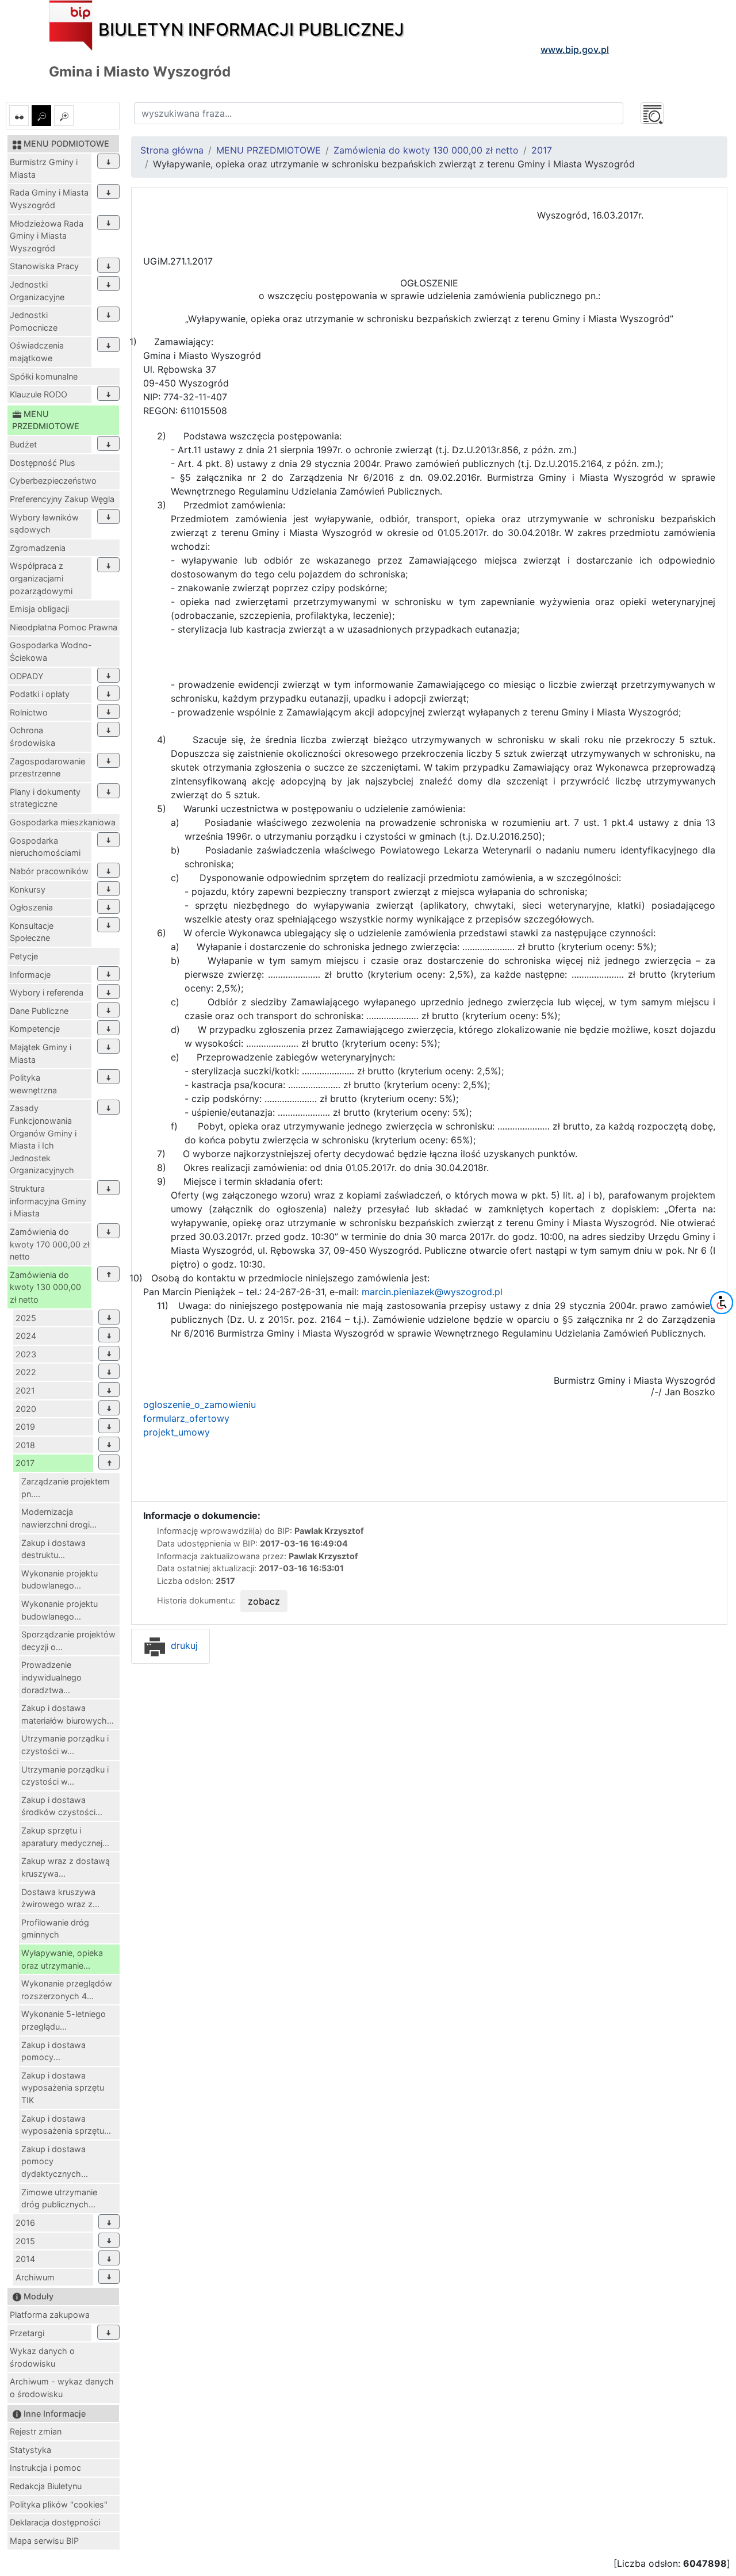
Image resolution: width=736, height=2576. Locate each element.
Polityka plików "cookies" (59, 2504)
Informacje (30, 975)
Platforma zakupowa (50, 2315)
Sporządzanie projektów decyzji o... (68, 1641)
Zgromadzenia (38, 548)
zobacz (264, 1601)
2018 (25, 1445)
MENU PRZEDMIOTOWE (269, 150)
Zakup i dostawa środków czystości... (62, 1806)
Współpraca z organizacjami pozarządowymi (41, 578)
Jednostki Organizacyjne (37, 291)
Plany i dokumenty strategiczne (45, 798)
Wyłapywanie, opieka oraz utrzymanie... (62, 1959)
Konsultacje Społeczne (32, 932)
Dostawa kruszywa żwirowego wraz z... (60, 1898)
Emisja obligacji (39, 609)
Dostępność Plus (43, 463)
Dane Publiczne (39, 1011)
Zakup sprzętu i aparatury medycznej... (65, 1837)
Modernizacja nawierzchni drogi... (59, 1518)
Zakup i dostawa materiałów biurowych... (68, 1714)
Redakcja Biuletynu (46, 2486)
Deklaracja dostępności (55, 2522)
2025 (26, 1318)
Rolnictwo (29, 712)
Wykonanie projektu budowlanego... (60, 1580)
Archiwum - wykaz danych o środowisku (62, 2388)
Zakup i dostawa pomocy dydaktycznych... (55, 2161)
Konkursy (28, 889)
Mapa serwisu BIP (44, 2541)
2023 (26, 1354)
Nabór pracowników (49, 871)
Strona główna (172, 150)
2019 (25, 1427)
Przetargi (27, 2333)
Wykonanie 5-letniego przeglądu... (64, 2020)
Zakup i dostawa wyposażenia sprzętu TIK (63, 2088)
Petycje (24, 956)
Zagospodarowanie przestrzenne (47, 768)
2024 (26, 1336)
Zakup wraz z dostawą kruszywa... (66, 1867)
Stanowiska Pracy (44, 266)
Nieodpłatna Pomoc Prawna (64, 627)
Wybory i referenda (47, 992)
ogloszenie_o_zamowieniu (200, 1404)
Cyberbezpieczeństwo (53, 481)
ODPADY (27, 676)
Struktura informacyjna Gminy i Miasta (48, 1201)
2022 (26, 1372)
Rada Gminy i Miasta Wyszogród (49, 199)
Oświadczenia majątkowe (37, 352)
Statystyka (30, 2450)
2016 (25, 2223)
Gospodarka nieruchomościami (45, 847)
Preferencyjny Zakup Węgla (62, 499)
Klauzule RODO (39, 394)
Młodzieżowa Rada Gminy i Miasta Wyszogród (47, 236)
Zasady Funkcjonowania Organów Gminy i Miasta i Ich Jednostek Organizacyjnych (43, 1139)
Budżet (23, 444)
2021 (25, 1390)
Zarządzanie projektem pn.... (66, 1488)
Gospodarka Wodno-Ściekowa (51, 651)
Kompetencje (35, 1029)
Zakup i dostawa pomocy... (53, 2051)
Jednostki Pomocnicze (34, 321)
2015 (25, 2241)
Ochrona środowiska (32, 736)
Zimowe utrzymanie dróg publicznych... (59, 2198)
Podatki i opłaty (40, 694)
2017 (25, 1463)
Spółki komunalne (44, 376)
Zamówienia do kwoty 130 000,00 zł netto (45, 1287)
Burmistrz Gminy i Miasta (44, 168)
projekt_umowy (177, 1432)
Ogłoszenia (31, 907)
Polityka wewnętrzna (33, 1084)
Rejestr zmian (36, 2431)
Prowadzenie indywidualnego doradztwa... (51, 1677)
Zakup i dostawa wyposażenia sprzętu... (66, 2125)
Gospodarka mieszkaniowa (63, 822)
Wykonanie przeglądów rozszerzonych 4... (67, 1990)
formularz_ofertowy (186, 1418)
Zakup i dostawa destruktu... (53, 1549)
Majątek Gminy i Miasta (41, 1053)
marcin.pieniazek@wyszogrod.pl (432, 1292)
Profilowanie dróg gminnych (55, 1929)
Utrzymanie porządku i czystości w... (65, 1745)
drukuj (183, 1645)
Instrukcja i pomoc (45, 2468)
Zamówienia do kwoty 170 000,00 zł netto (49, 1244)
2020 (26, 1409)
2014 (25, 2259)
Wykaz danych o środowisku (42, 2357)
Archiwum (35, 2277)
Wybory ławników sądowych (44, 524)
